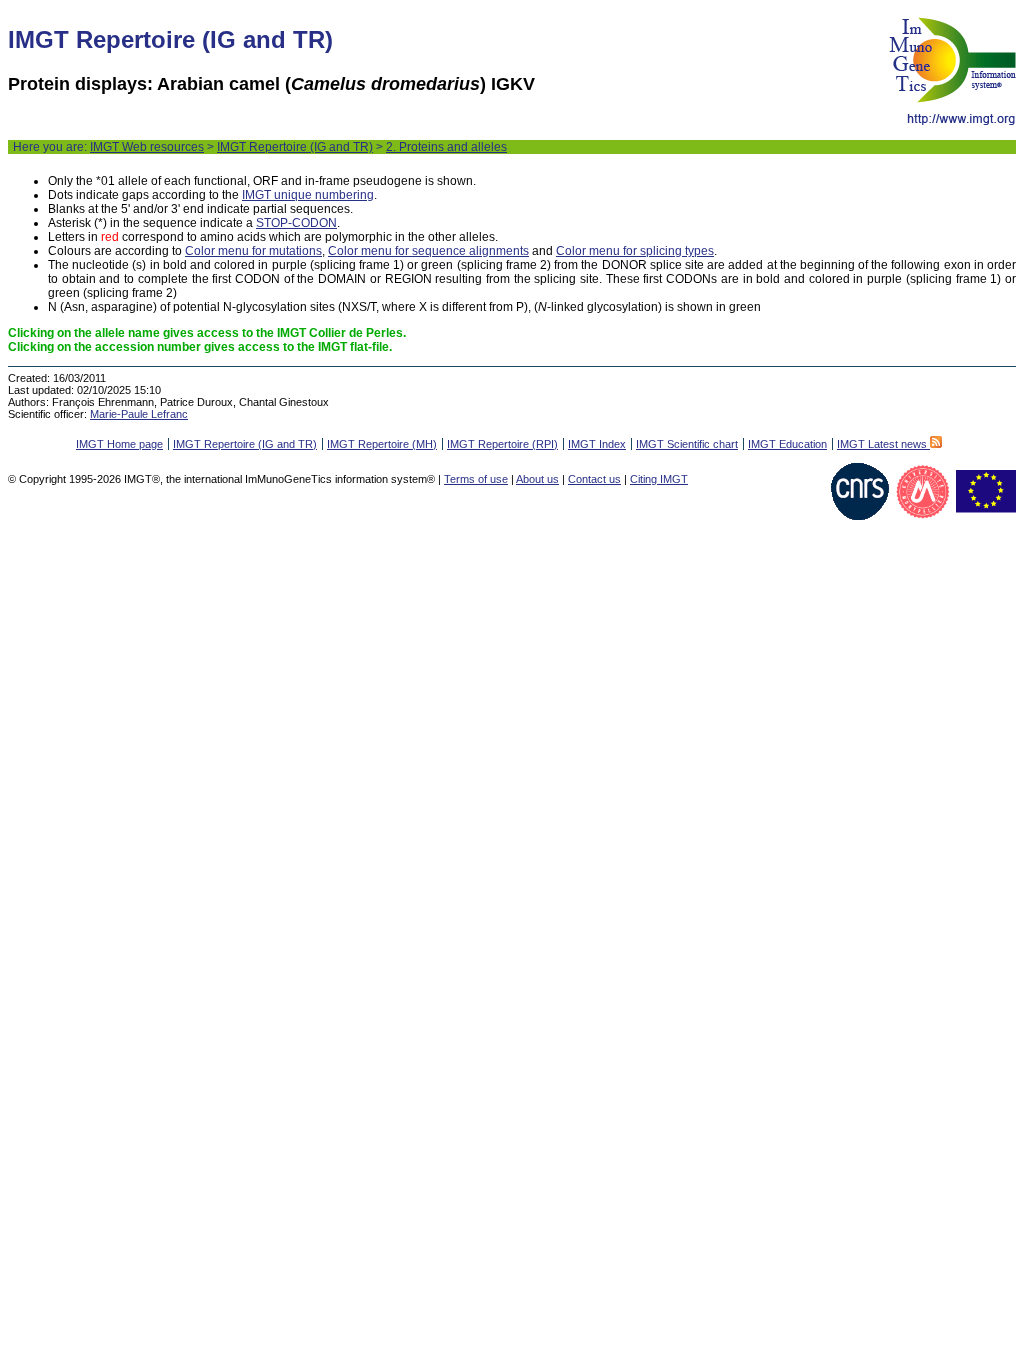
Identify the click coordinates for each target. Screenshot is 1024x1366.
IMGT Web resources (147, 147)
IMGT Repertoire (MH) (382, 444)
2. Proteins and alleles (446, 147)
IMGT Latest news (883, 444)
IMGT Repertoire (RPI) (502, 444)
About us (537, 479)
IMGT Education (787, 444)
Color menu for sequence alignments (428, 251)
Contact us (594, 479)
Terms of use (476, 479)
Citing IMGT (659, 479)
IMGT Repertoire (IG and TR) (295, 147)
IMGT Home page (119, 444)
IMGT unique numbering (308, 195)
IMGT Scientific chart (687, 444)
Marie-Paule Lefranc (139, 414)
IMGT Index (597, 444)
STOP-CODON (296, 223)
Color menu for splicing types (635, 251)
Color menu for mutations (253, 251)
